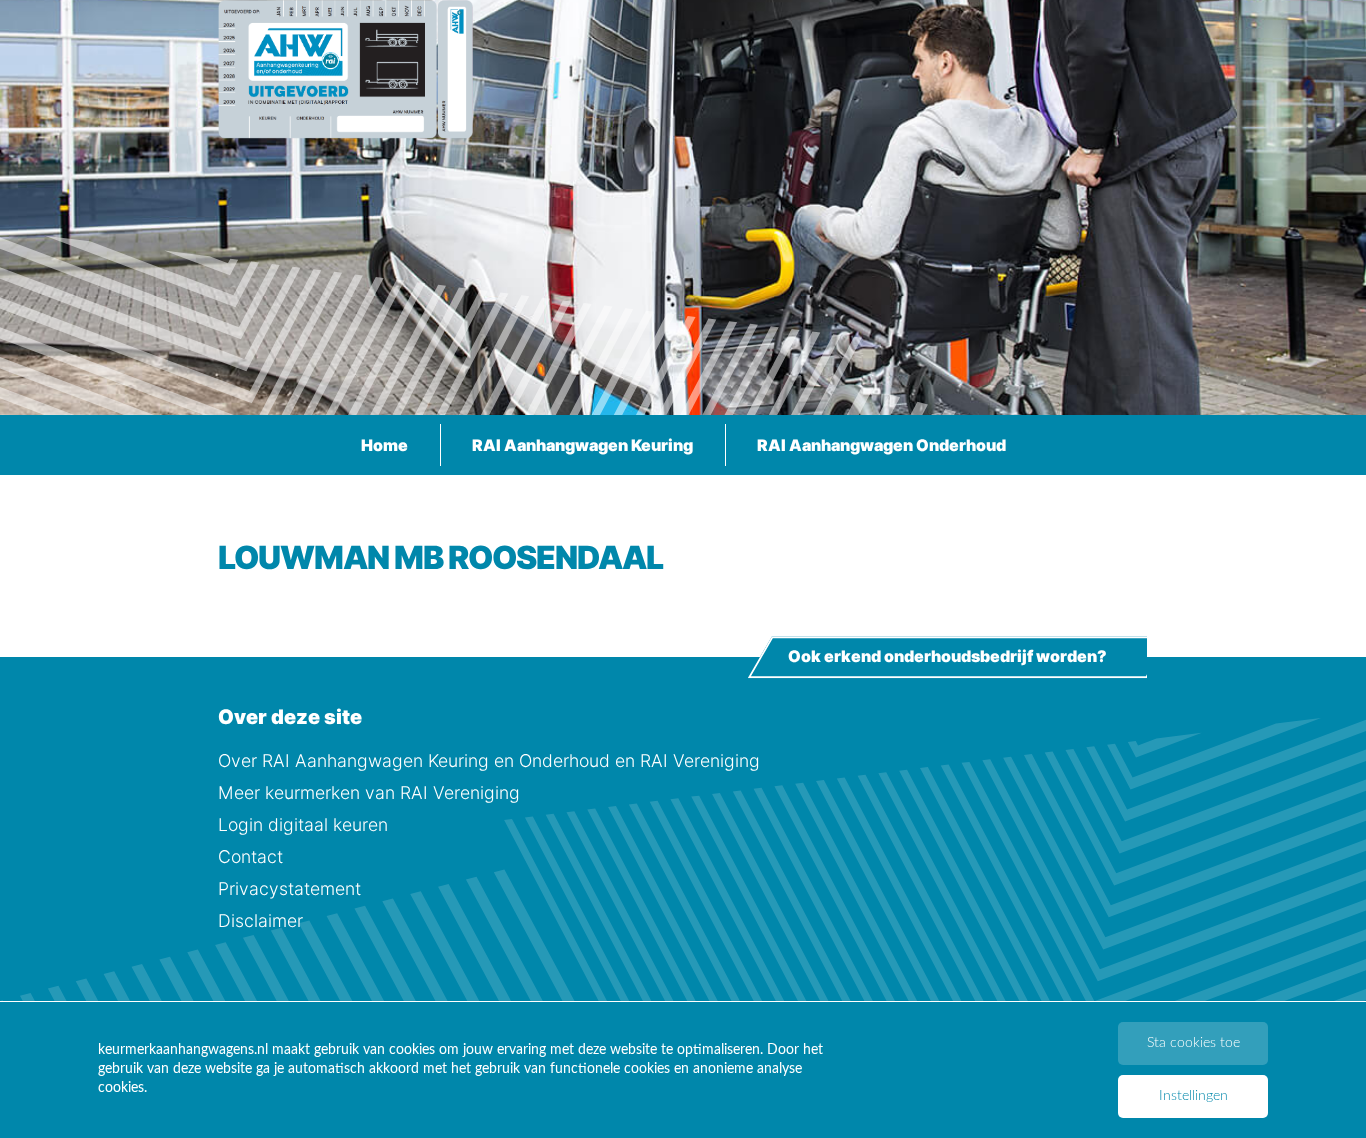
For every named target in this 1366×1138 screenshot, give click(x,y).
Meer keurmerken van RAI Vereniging (369, 792)
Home (384, 445)
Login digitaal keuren (303, 824)
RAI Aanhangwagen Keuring (582, 445)
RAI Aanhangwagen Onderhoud (881, 445)
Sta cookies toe (1193, 1043)
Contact (250, 856)
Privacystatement (289, 888)
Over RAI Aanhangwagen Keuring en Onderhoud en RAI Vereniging (489, 760)
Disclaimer (260, 920)
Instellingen (1193, 1096)
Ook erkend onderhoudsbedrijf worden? (947, 657)
